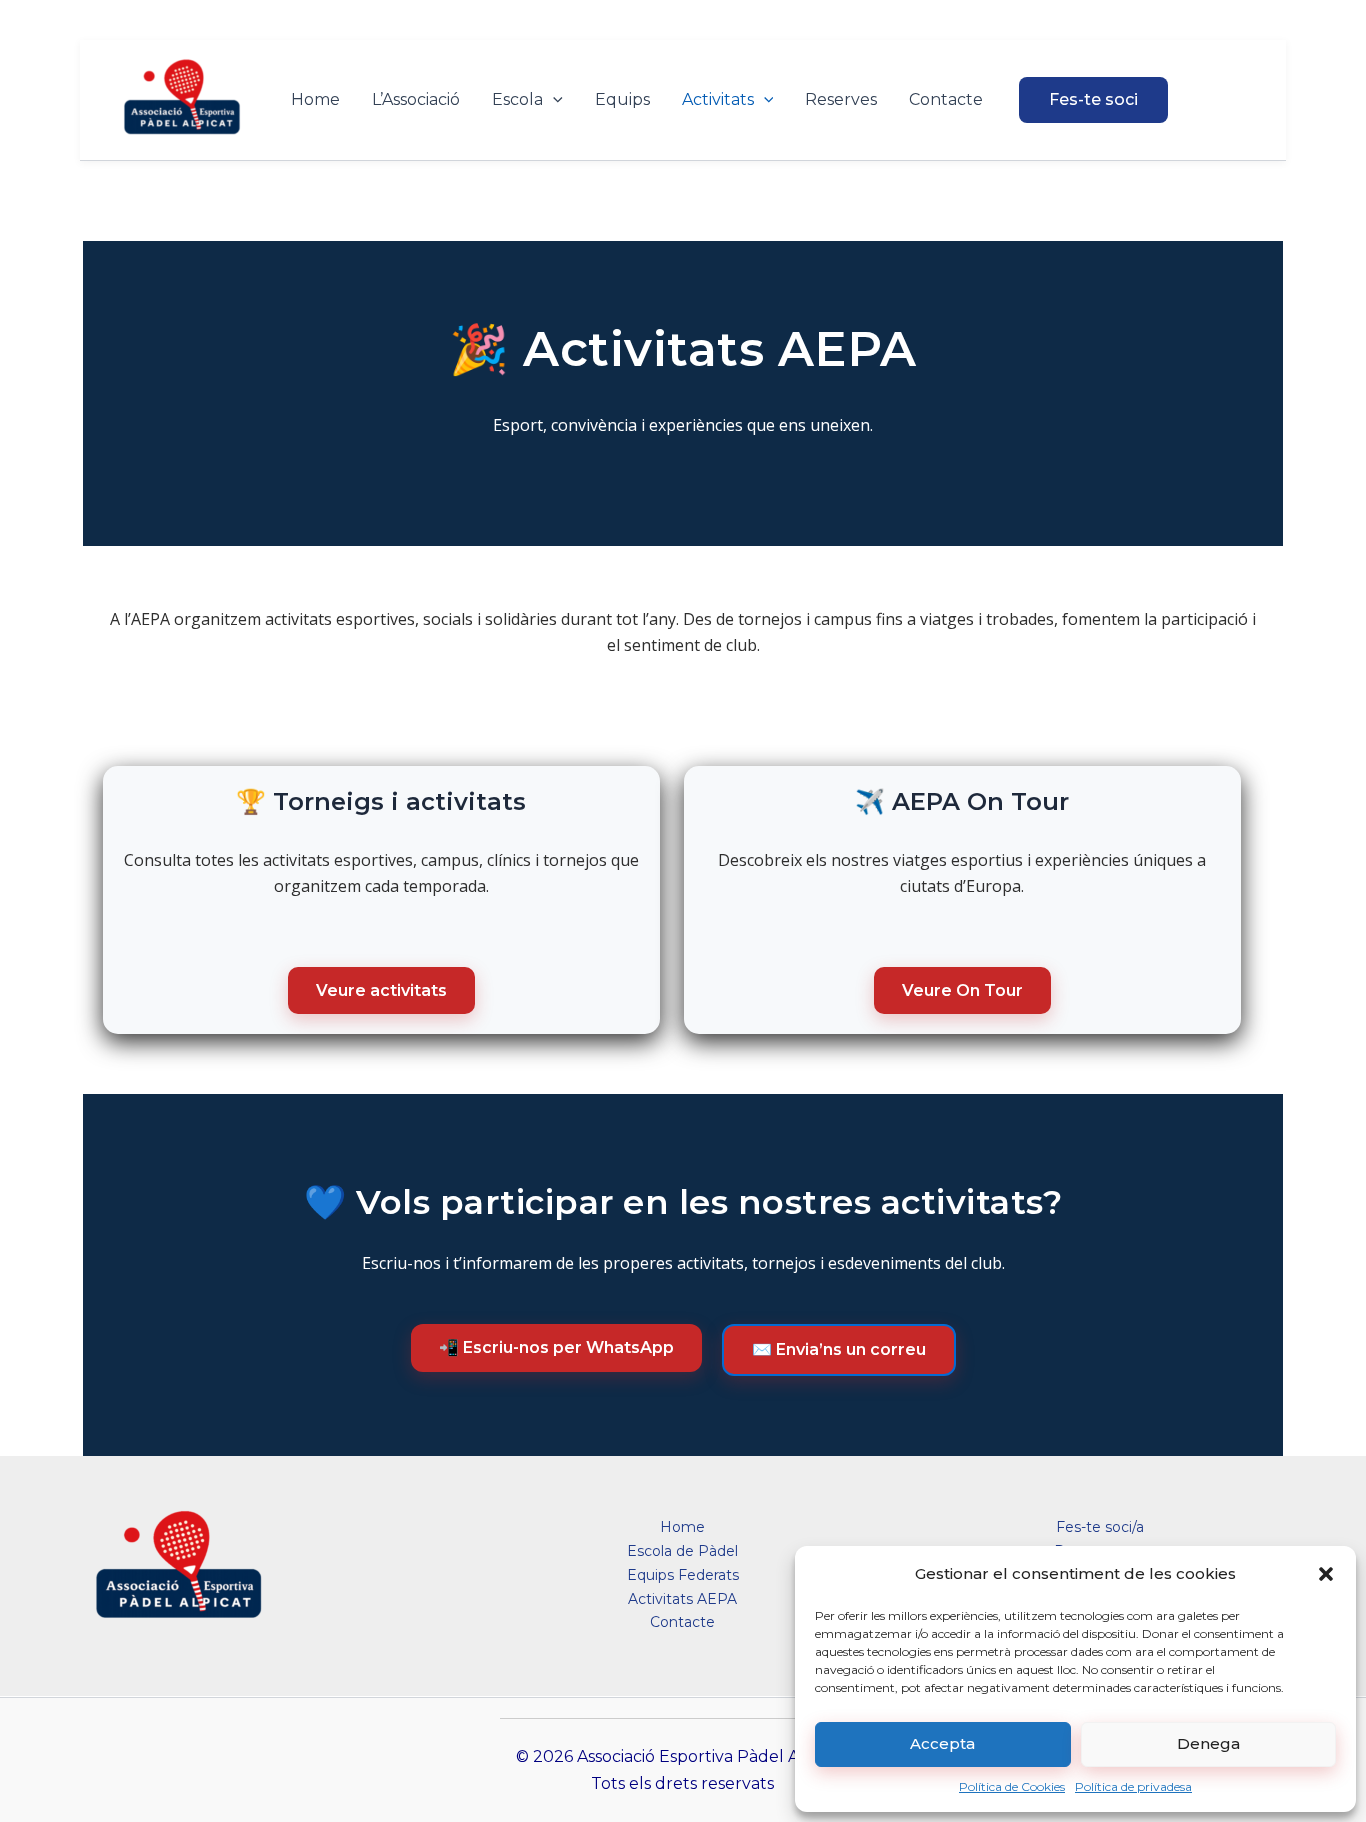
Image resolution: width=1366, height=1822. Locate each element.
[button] (1326, 1574)
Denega (1208, 1743)
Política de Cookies (1012, 1786)
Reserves (841, 99)
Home (315, 99)
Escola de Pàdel (682, 1551)
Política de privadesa (1133, 1786)
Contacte (946, 99)
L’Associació (416, 99)
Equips (622, 99)
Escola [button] (517, 99)
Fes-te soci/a (1100, 1527)
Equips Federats (683, 1575)
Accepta (942, 1743)
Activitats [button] (718, 99)
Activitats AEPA (682, 1599)
